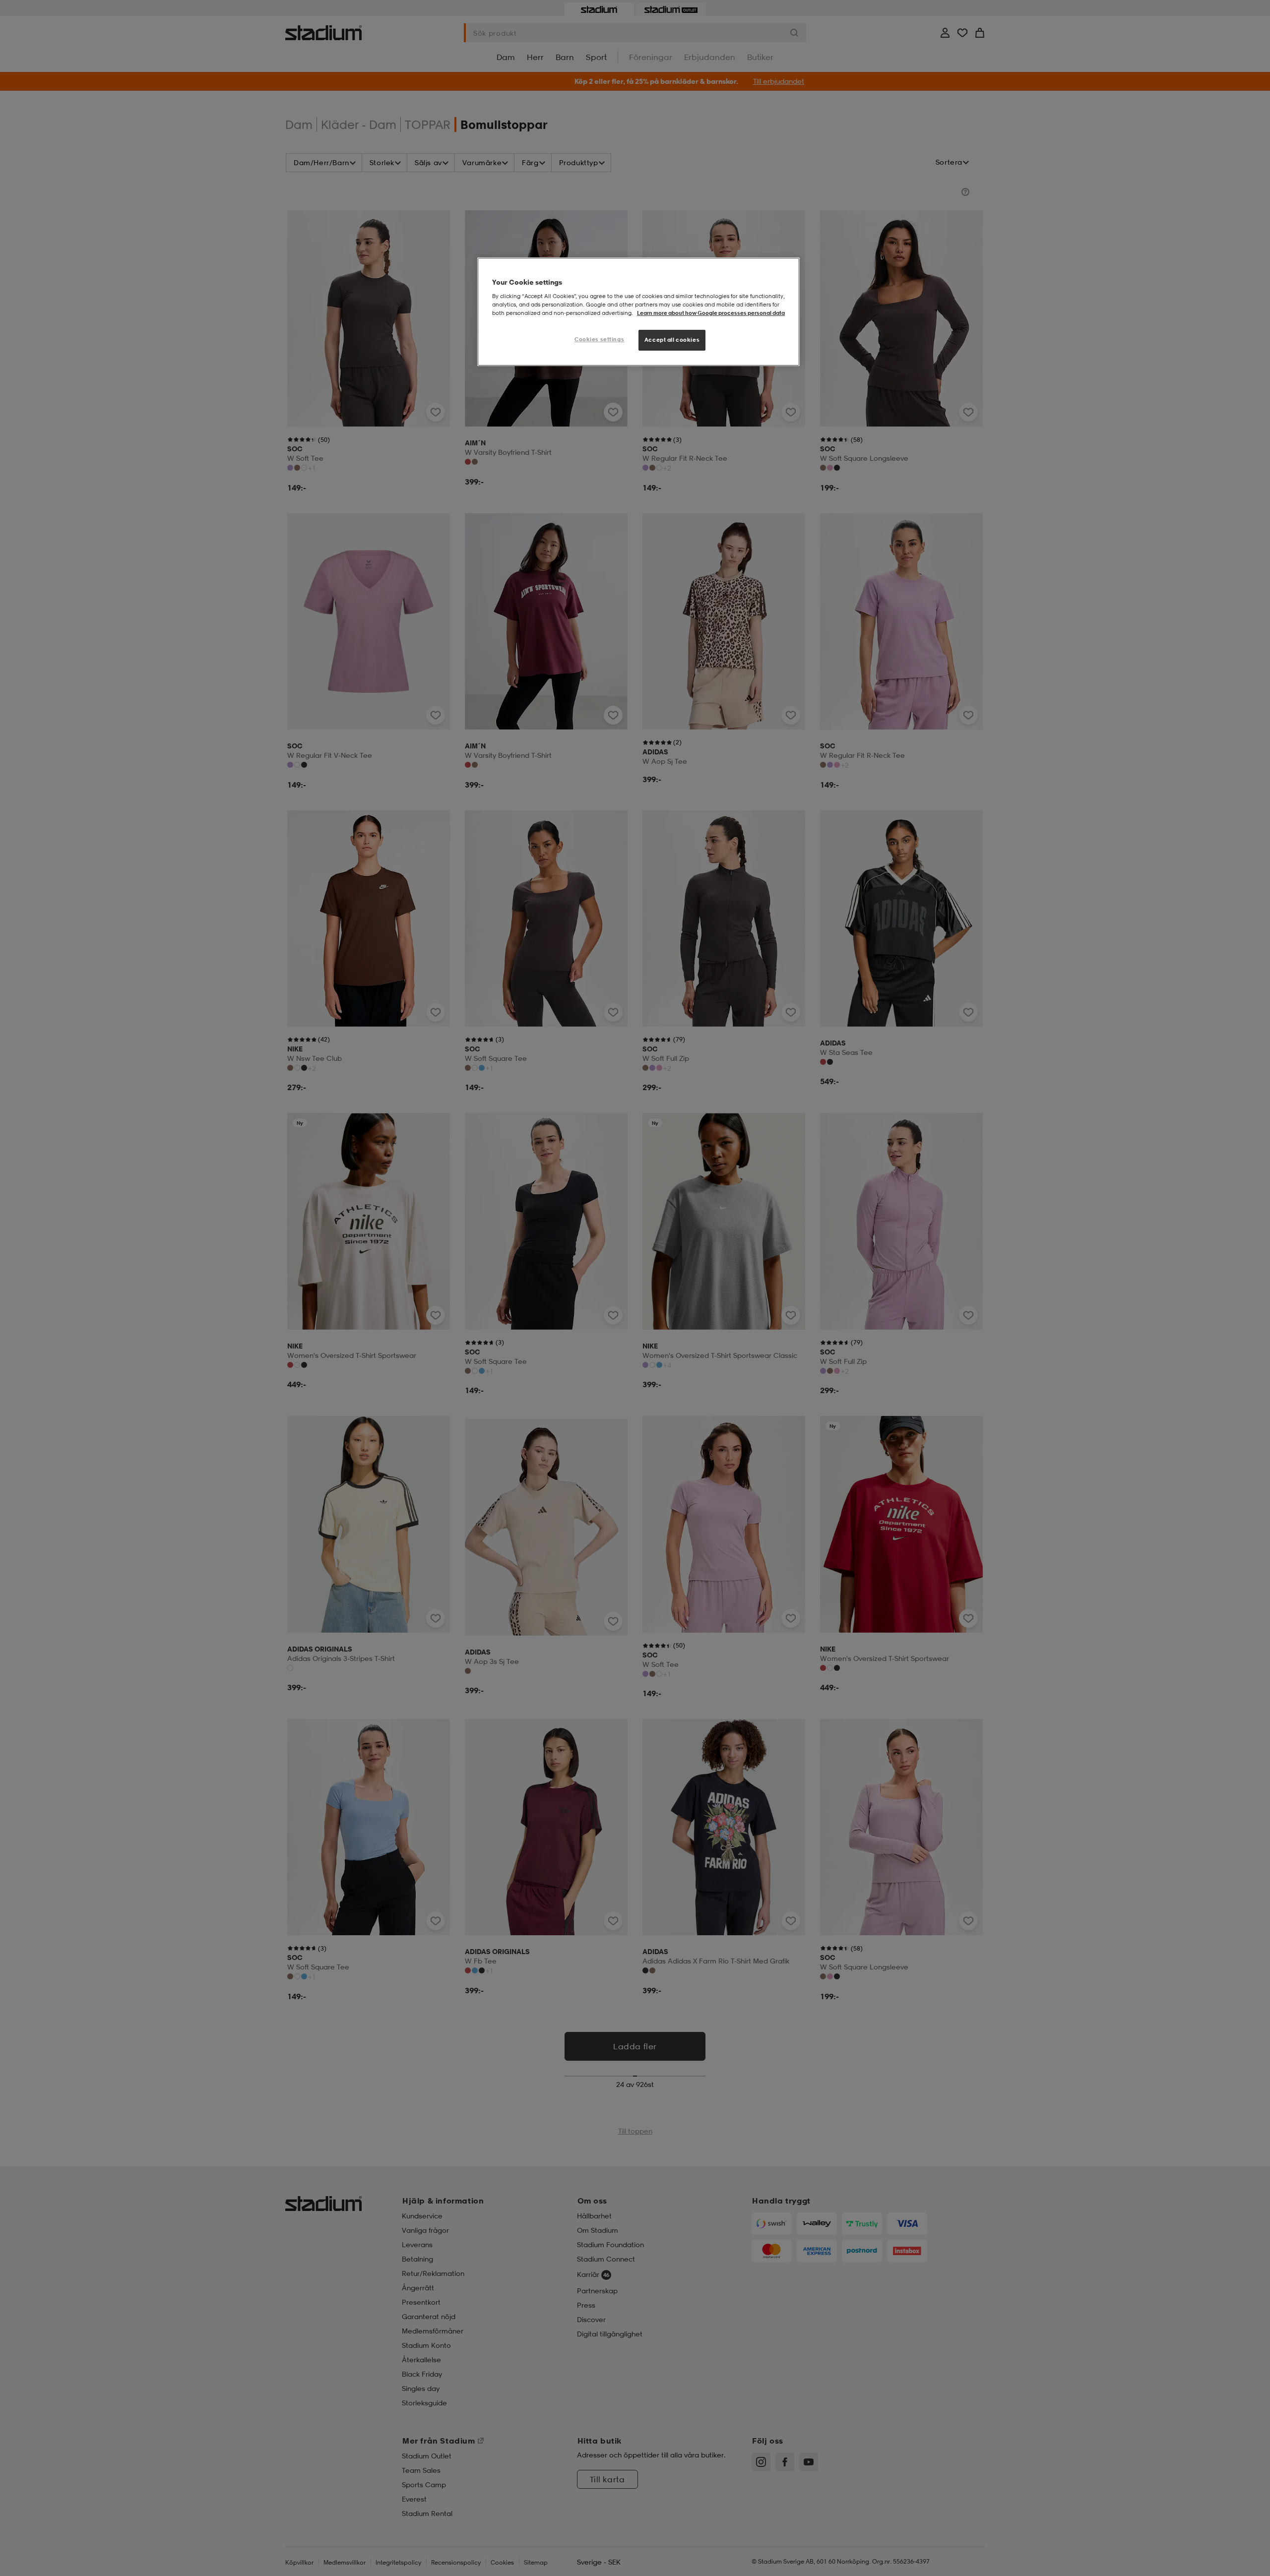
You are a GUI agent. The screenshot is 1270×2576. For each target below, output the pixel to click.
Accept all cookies (672, 340)
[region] (638, 312)
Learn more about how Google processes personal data (711, 313)
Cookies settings (599, 339)
